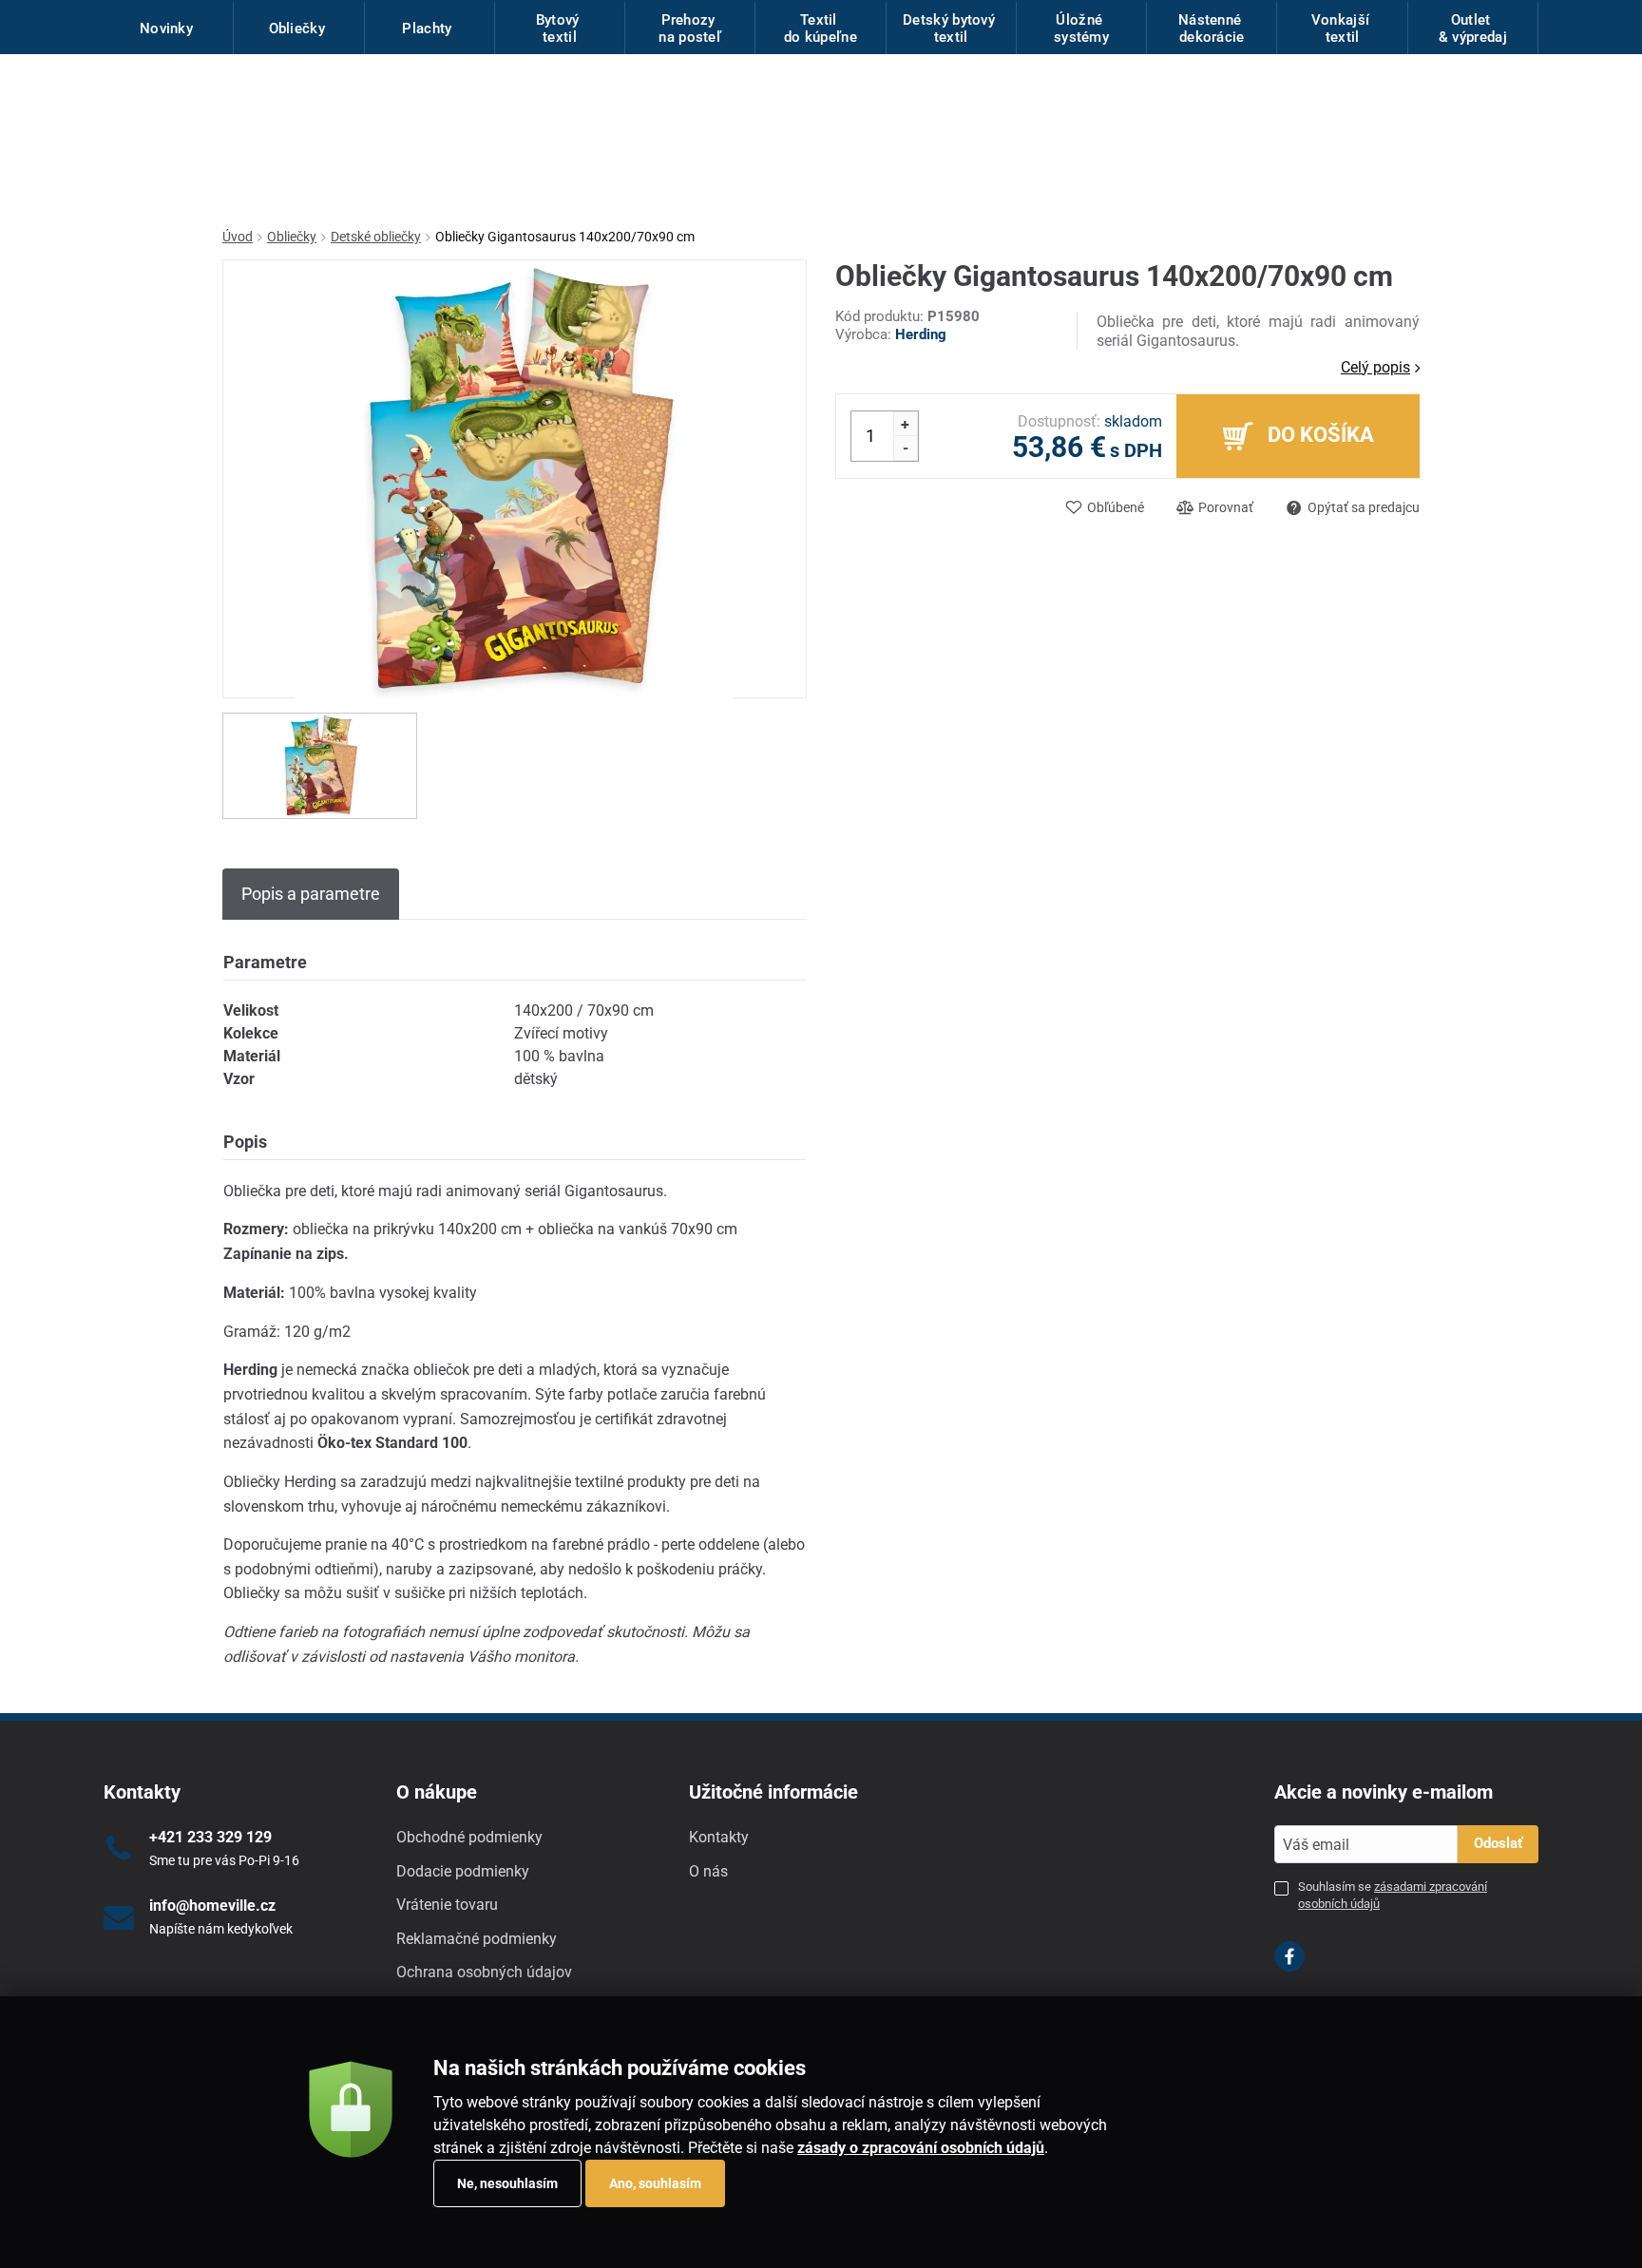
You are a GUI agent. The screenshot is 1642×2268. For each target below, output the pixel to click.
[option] (320, 766)
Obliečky (292, 237)
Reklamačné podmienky (477, 1939)
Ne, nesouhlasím (507, 2183)
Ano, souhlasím (655, 2183)
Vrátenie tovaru (447, 1905)
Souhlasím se (1393, 1895)
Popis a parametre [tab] (311, 894)
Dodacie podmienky (463, 1871)
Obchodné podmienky (469, 1837)
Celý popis (1375, 367)
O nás (708, 1871)
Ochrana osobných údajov (484, 1972)
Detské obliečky (376, 237)
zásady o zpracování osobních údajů (921, 2148)
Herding (921, 334)
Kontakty (719, 1837)
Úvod (238, 237)
